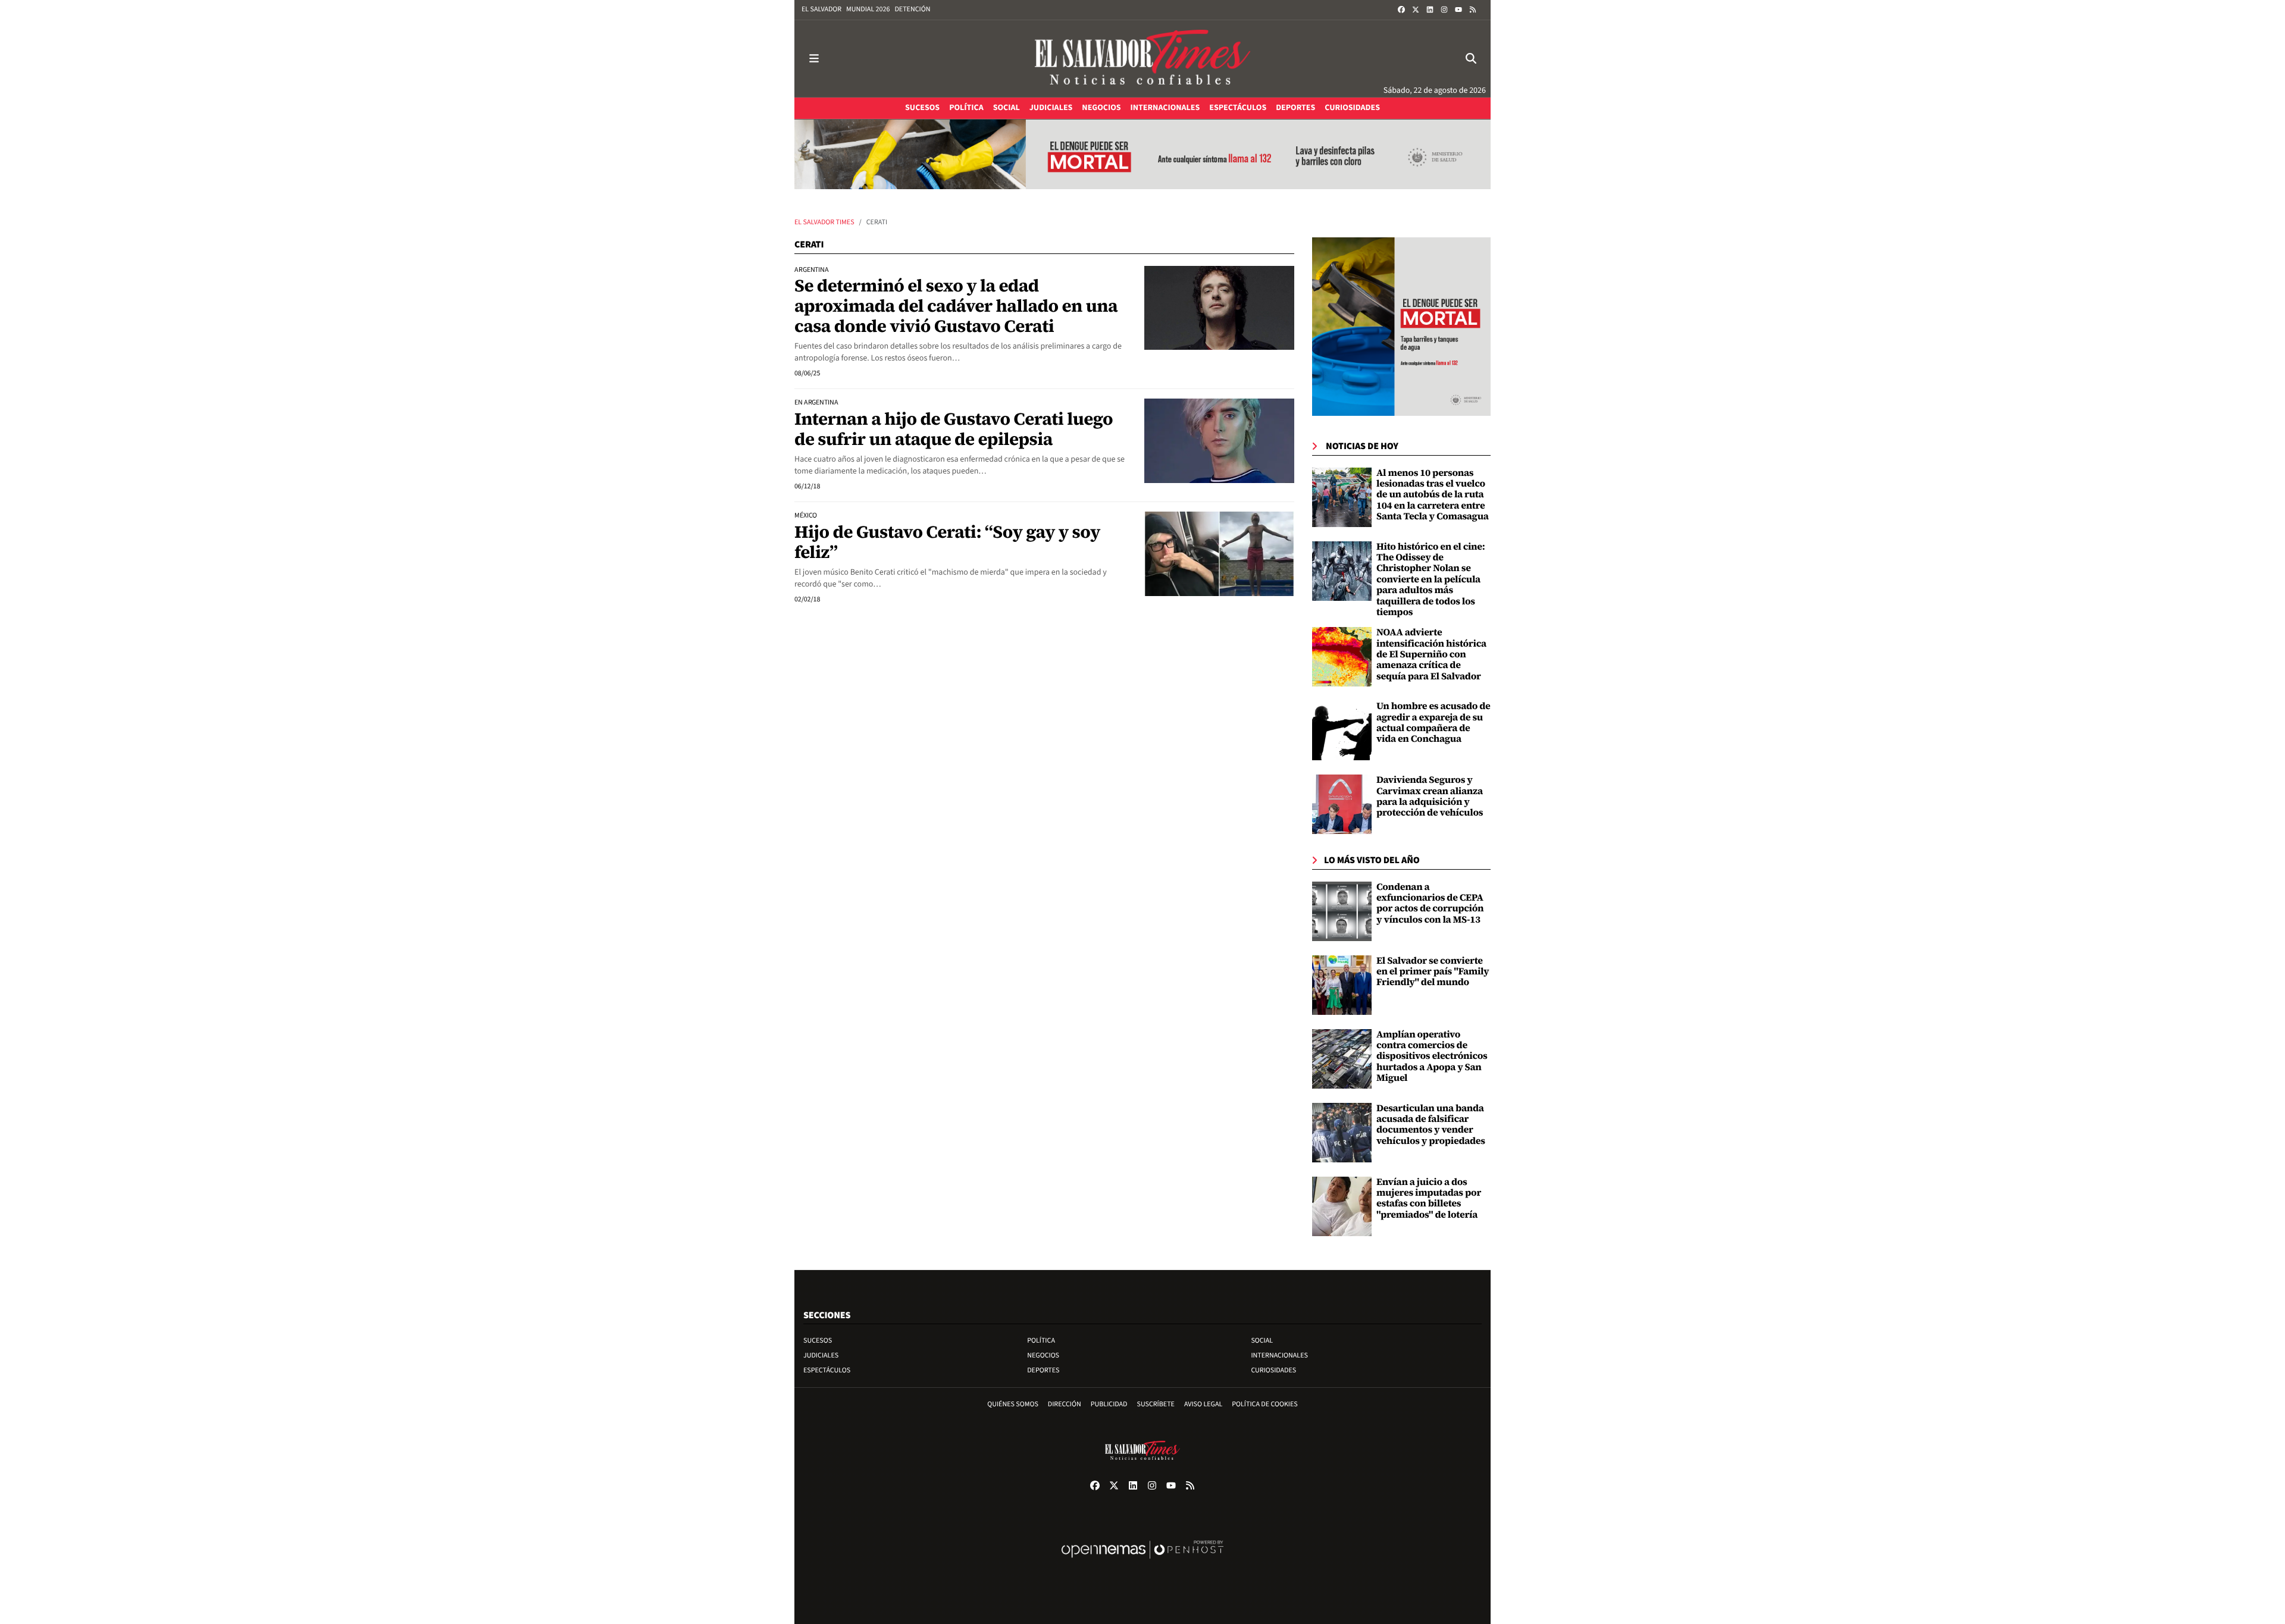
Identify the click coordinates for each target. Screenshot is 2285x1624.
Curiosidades (1273, 1370)
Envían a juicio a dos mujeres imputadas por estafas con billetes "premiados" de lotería (1429, 1198)
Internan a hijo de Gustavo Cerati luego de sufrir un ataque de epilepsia (954, 429)
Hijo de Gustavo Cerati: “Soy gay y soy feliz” (947, 542)
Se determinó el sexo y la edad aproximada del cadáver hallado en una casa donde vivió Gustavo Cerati (956, 305)
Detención (912, 9)
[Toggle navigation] (814, 59)
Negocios (1043, 1355)
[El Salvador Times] (1142, 59)
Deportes (1043, 1370)
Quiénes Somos (1013, 1404)
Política (1041, 1341)
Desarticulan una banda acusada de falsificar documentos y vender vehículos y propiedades (1431, 1125)
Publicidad (1109, 1404)
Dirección (1065, 1404)
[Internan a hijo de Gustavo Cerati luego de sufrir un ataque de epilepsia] (1219, 441)
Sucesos (818, 1341)
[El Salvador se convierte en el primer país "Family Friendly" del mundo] (1342, 985)
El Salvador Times (824, 222)
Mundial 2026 (868, 9)
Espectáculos (827, 1370)
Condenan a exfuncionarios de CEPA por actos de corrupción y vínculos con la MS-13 (1430, 903)
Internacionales (1279, 1355)
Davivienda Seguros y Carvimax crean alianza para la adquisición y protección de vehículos (1430, 796)
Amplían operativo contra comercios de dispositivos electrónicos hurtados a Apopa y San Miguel (1432, 1056)
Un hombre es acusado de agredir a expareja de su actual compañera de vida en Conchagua (1433, 722)
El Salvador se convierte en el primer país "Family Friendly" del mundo (1433, 972)
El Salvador (821, 9)
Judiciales (821, 1355)
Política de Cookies (1265, 1404)
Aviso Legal (1203, 1404)
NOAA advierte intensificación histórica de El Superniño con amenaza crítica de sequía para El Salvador (1431, 654)
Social (1262, 1341)
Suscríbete (1156, 1404)
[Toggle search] (1471, 59)
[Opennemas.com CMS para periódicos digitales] (1142, 1562)
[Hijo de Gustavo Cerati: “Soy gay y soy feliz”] (1219, 554)
